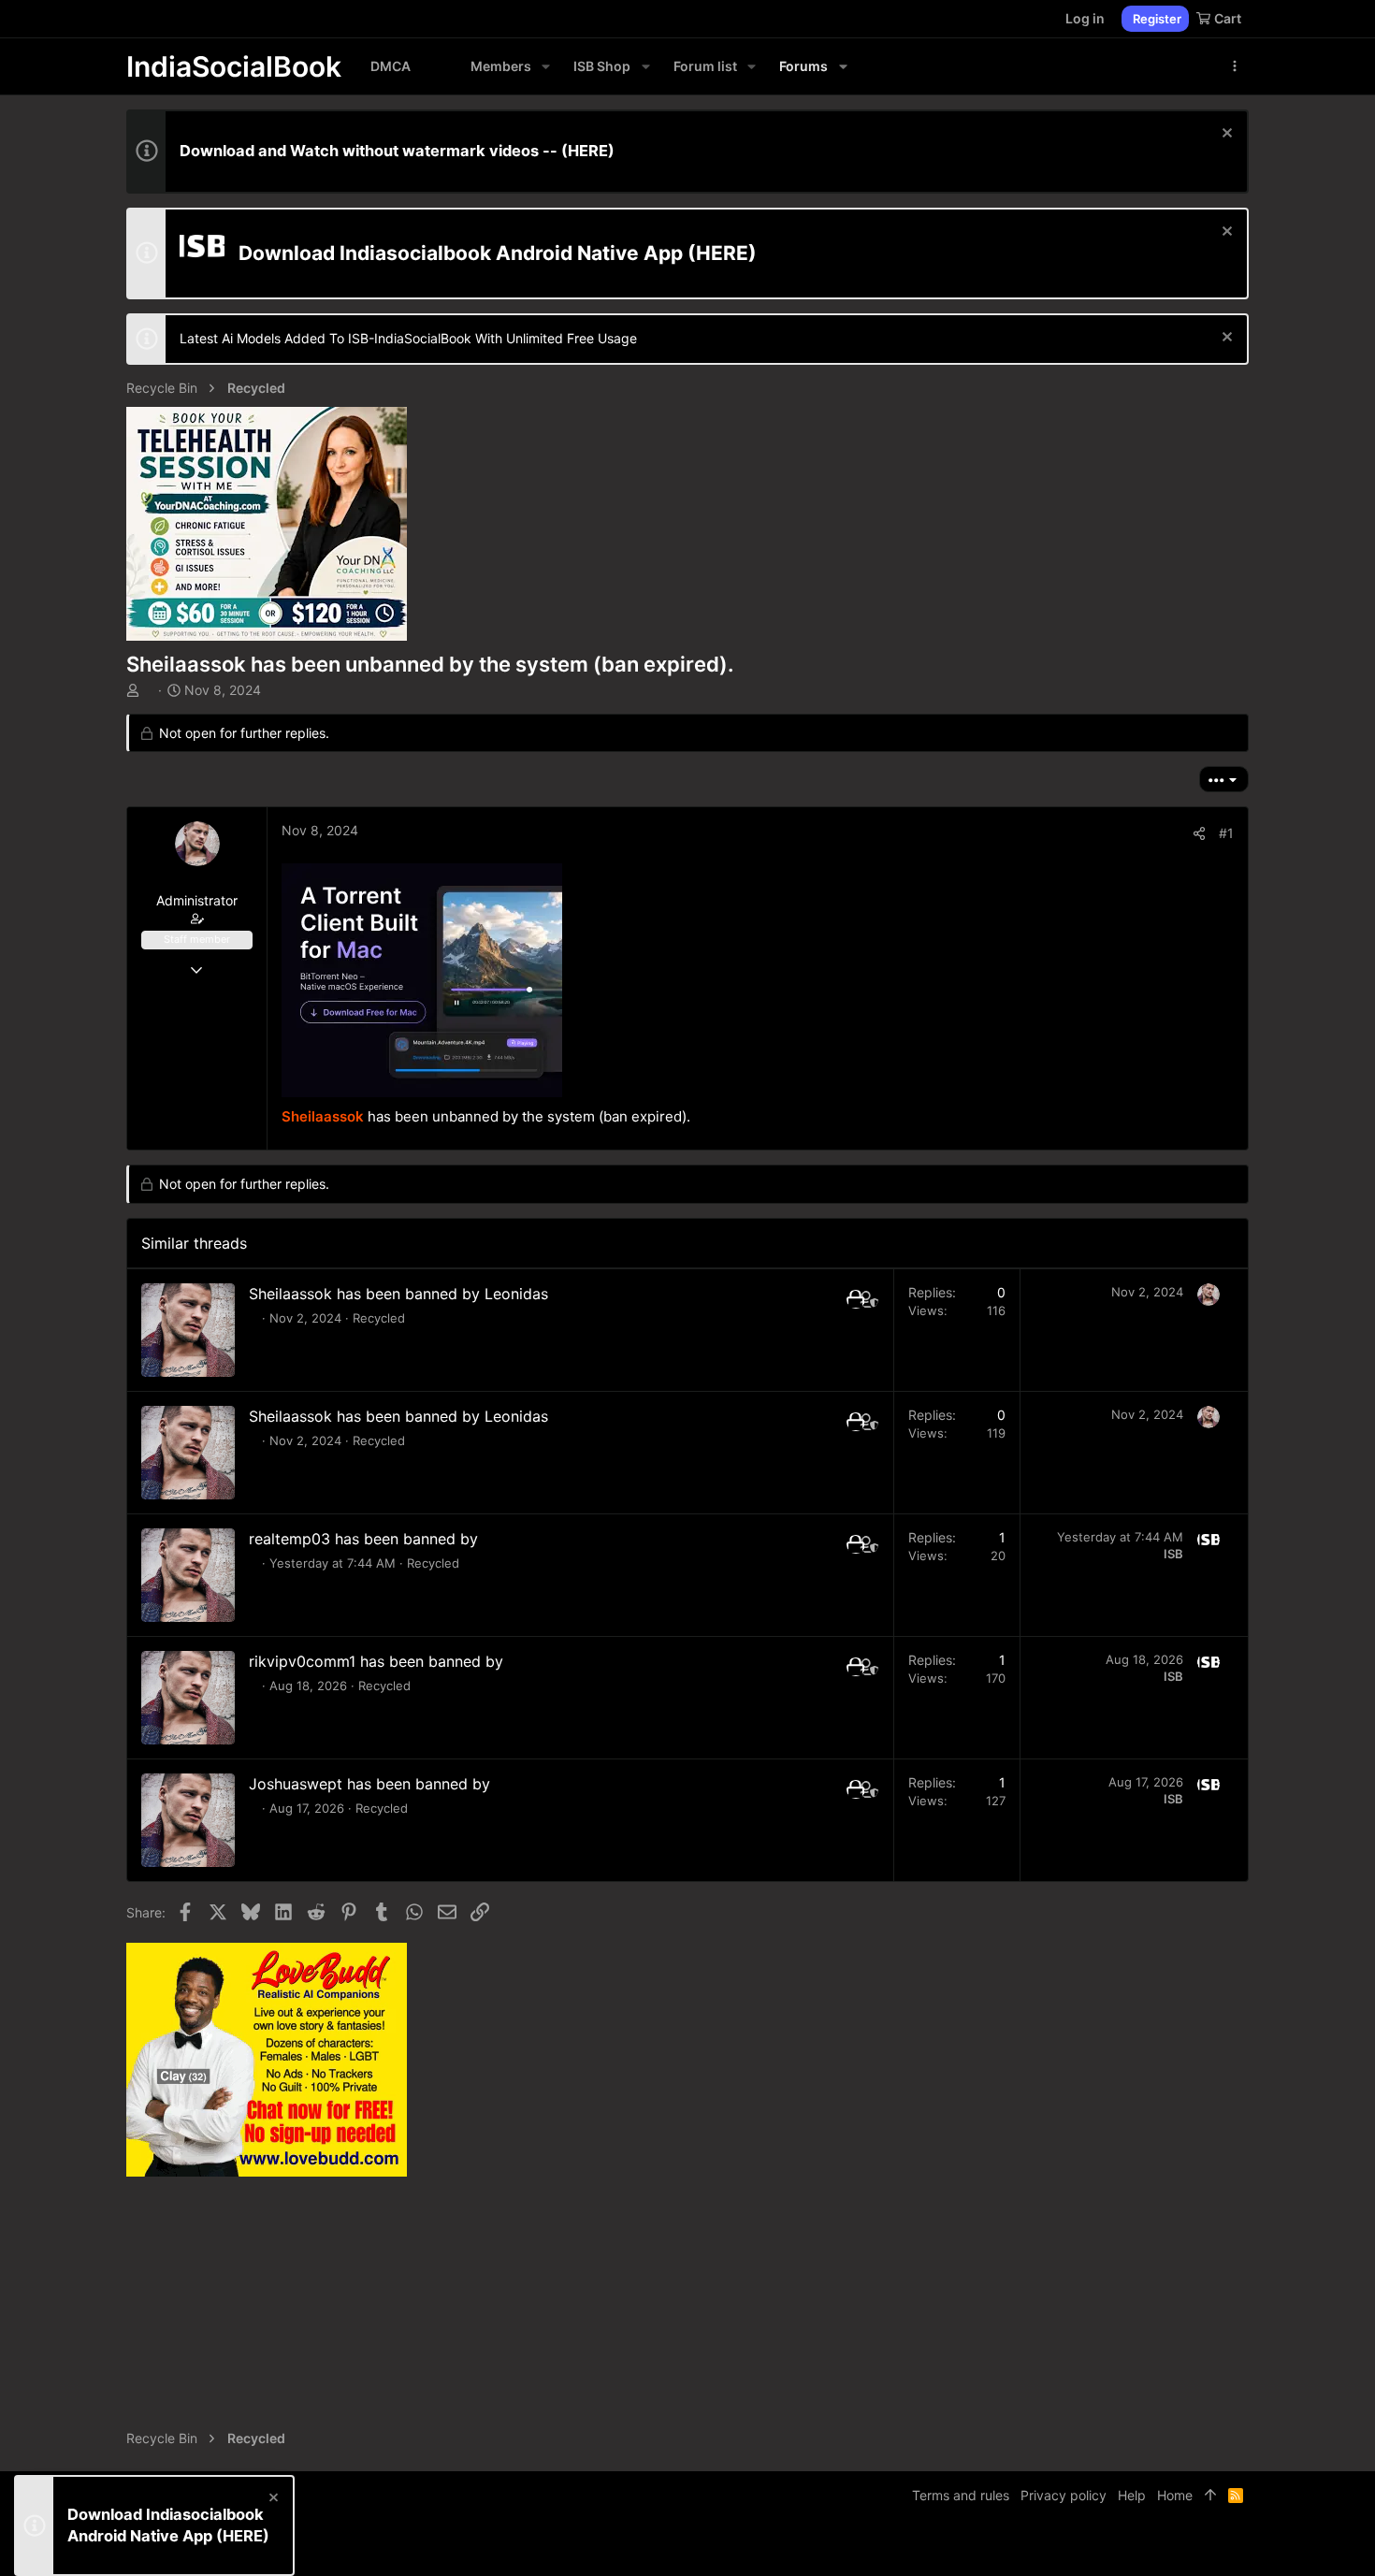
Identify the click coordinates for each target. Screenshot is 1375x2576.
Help (1132, 2495)
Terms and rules (961, 2495)
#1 (1226, 833)
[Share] (1199, 833)
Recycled (379, 1318)
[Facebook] (1156, 2547)
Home (1175, 2495)
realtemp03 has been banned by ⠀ (371, 1539)
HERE (588, 151)
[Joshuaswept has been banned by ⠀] (188, 1820)
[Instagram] (1184, 2547)
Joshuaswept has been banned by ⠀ (377, 1784)
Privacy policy (1064, 2495)
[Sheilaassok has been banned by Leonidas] (188, 1330)
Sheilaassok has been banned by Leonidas (398, 1294)
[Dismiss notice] (1225, 135)
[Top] (1210, 2496)
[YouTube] (1240, 2547)
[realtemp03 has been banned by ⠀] (188, 1575)
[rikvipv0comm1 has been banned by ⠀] (188, 1698)
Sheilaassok (323, 1116)
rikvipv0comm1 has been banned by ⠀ (384, 1661)
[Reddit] (1212, 2547)
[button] (546, 66)
